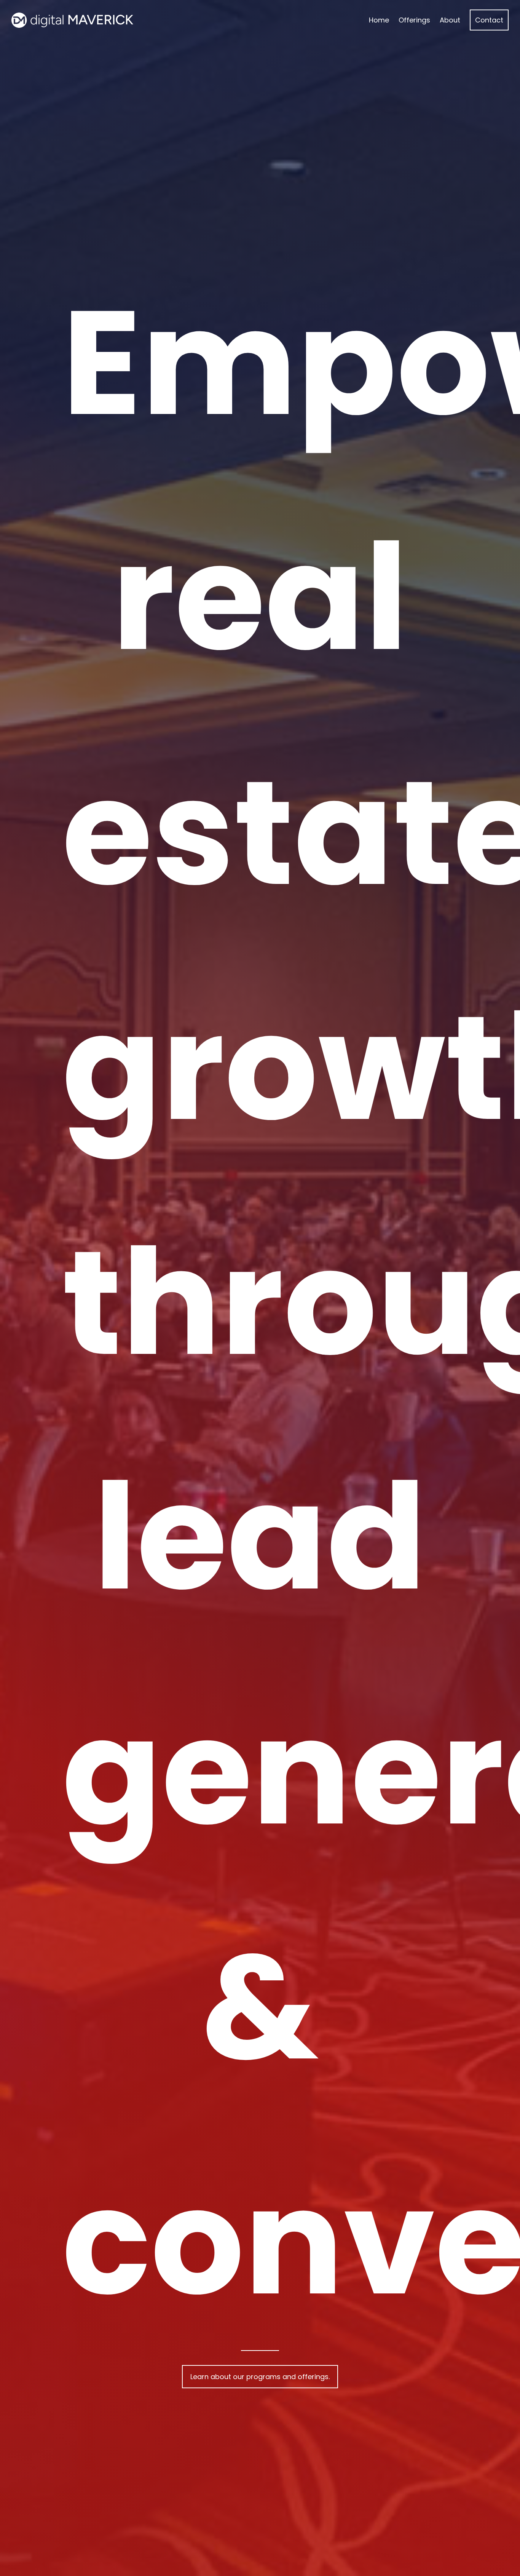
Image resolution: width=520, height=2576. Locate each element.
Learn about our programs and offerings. (260, 2377)
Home (379, 20)
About (450, 20)
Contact (489, 20)
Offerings (414, 20)
